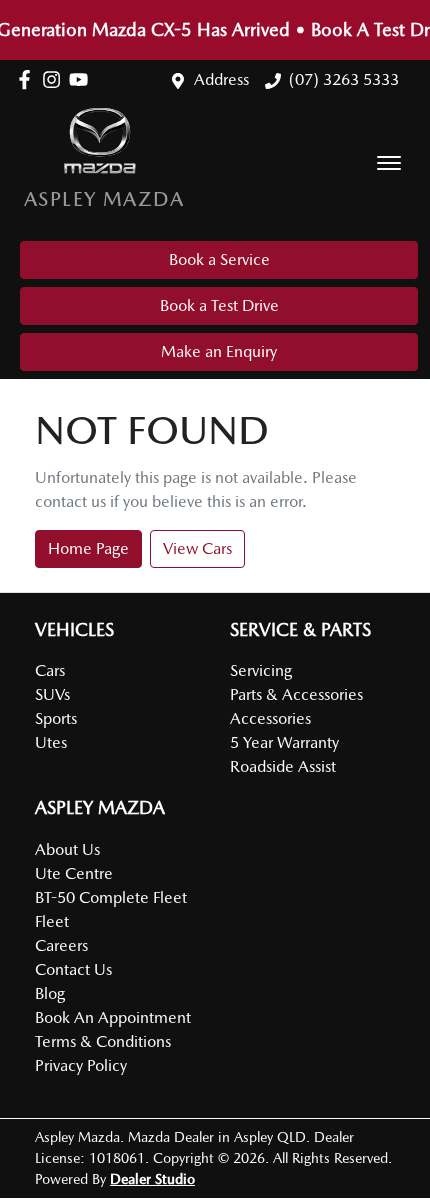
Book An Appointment (113, 1017)
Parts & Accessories (296, 694)
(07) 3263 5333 (344, 79)
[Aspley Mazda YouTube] (82, 79)
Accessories (270, 718)
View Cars (197, 548)
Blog (50, 993)
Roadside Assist (283, 766)
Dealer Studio (152, 1179)
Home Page (88, 548)
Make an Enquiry (219, 351)
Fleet (52, 921)
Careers (61, 945)
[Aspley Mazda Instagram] (55, 79)
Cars (50, 670)
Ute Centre (74, 873)
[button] (389, 163)
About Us (67, 849)
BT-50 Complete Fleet (111, 897)
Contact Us (73, 969)
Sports (56, 718)
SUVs (52, 694)
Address (221, 79)
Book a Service (219, 259)
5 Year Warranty (284, 742)
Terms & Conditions (103, 1041)
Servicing (261, 670)
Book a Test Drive (219, 305)
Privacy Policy (81, 1065)
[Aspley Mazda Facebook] (28, 79)
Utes (51, 742)
